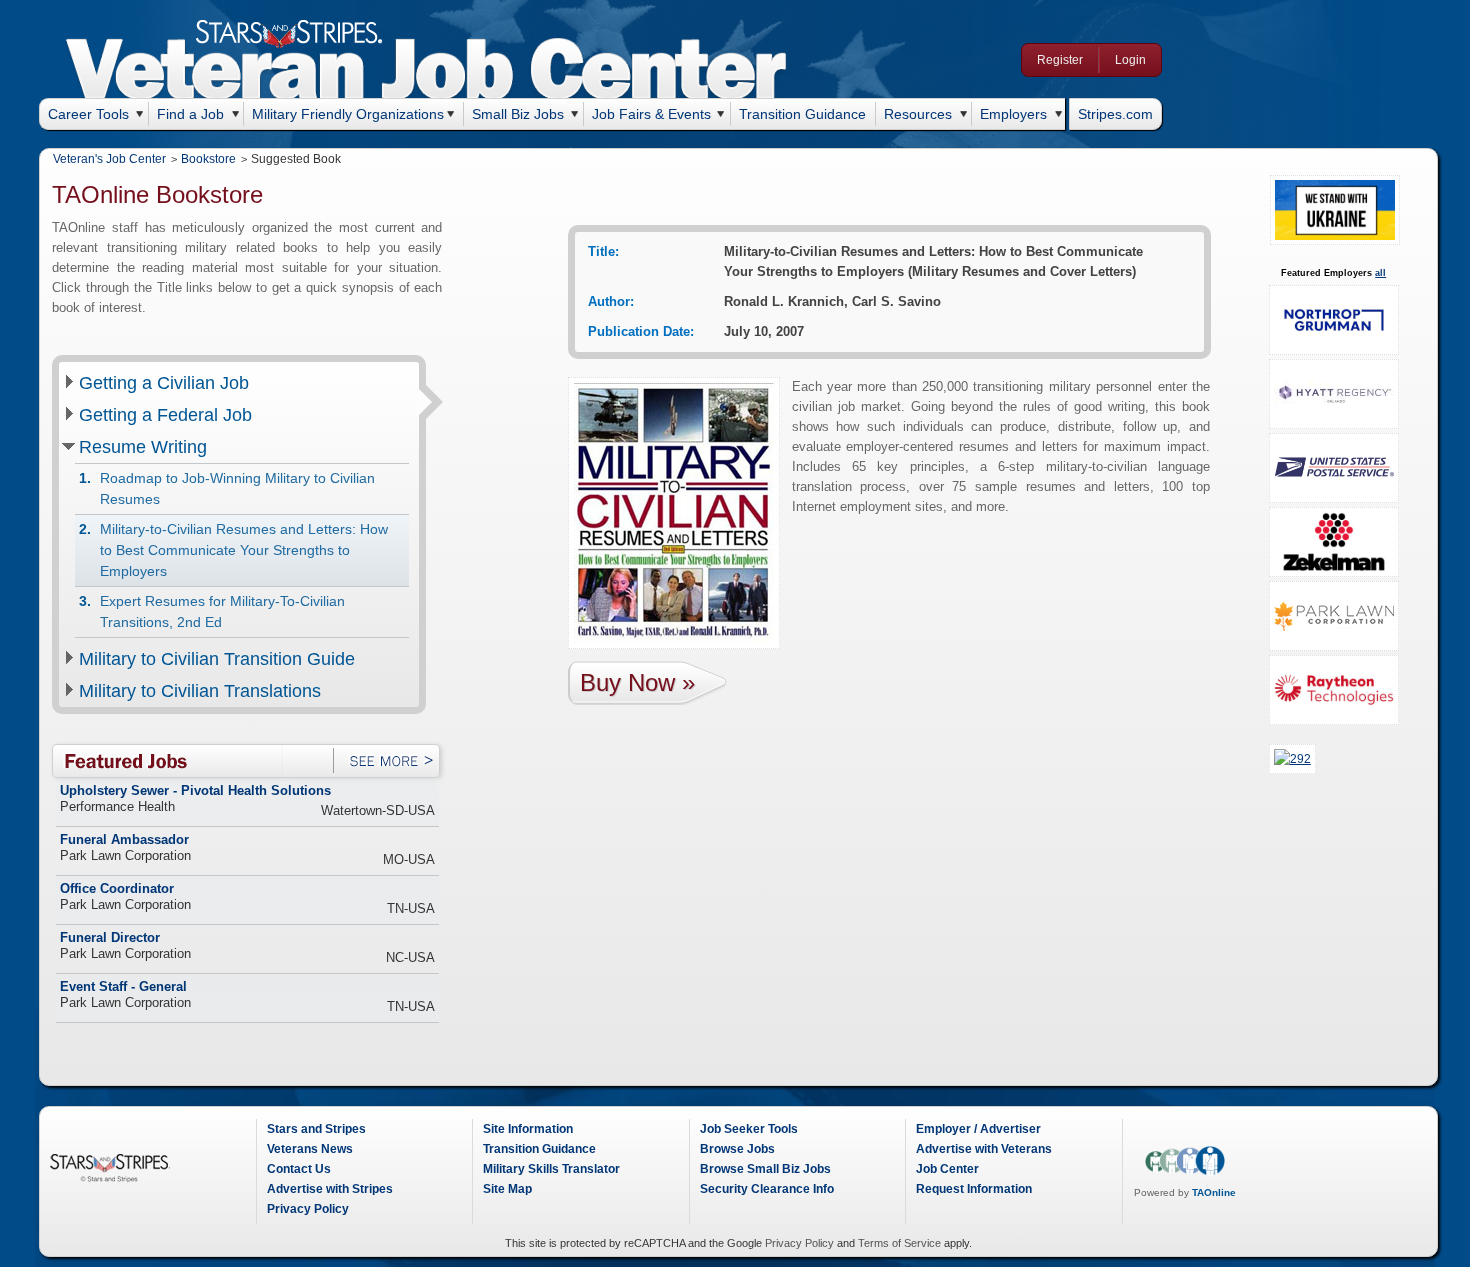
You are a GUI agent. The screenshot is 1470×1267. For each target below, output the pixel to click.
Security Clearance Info (767, 1189)
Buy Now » (637, 682)
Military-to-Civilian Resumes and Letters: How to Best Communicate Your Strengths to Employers (244, 550)
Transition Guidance (802, 114)
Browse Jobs (737, 1149)
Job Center (947, 1169)
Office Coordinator (117, 889)
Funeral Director (110, 938)
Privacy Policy (308, 1209)
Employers (1013, 114)
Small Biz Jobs (518, 114)
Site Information (528, 1129)
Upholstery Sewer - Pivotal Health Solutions (195, 791)
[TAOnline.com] (1185, 1172)
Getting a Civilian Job (164, 383)
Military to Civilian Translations (200, 691)
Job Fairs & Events (651, 114)
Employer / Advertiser (978, 1129)
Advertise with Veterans (984, 1149)
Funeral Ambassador (124, 840)
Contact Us (299, 1169)
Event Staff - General (123, 987)
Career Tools (88, 114)
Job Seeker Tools (749, 1129)
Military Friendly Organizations (348, 114)
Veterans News (310, 1149)
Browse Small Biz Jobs (765, 1169)
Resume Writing (143, 447)
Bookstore (208, 159)
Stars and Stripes (316, 1129)
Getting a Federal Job (165, 415)
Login (1130, 60)
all (1380, 273)
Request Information (974, 1189)
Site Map (507, 1189)
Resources (918, 114)
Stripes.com (1115, 114)
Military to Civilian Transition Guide (217, 659)
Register (1060, 60)
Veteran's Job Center (109, 159)
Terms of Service (899, 1243)
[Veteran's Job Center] (426, 72)
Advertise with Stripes (330, 1189)
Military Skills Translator (551, 1169)
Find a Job (190, 114)
